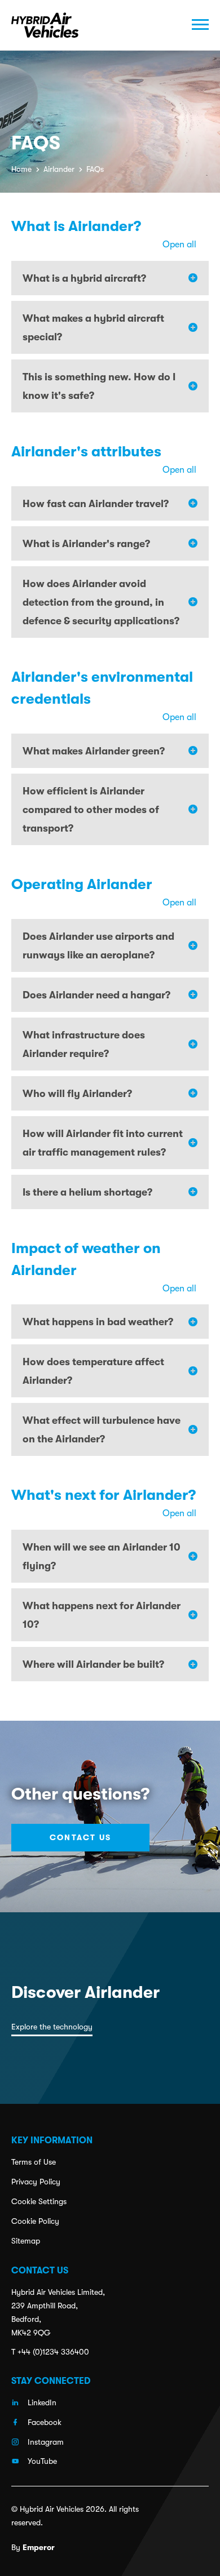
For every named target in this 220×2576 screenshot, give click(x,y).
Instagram (46, 2442)
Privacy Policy (36, 2182)
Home (21, 169)
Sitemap (26, 2241)
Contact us (80, 1837)
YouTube (42, 2461)
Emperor (39, 2547)
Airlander (59, 169)
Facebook (45, 2422)
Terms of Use (34, 2162)
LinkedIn (42, 2402)
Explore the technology (52, 2027)
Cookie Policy (35, 2221)
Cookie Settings (39, 2201)
